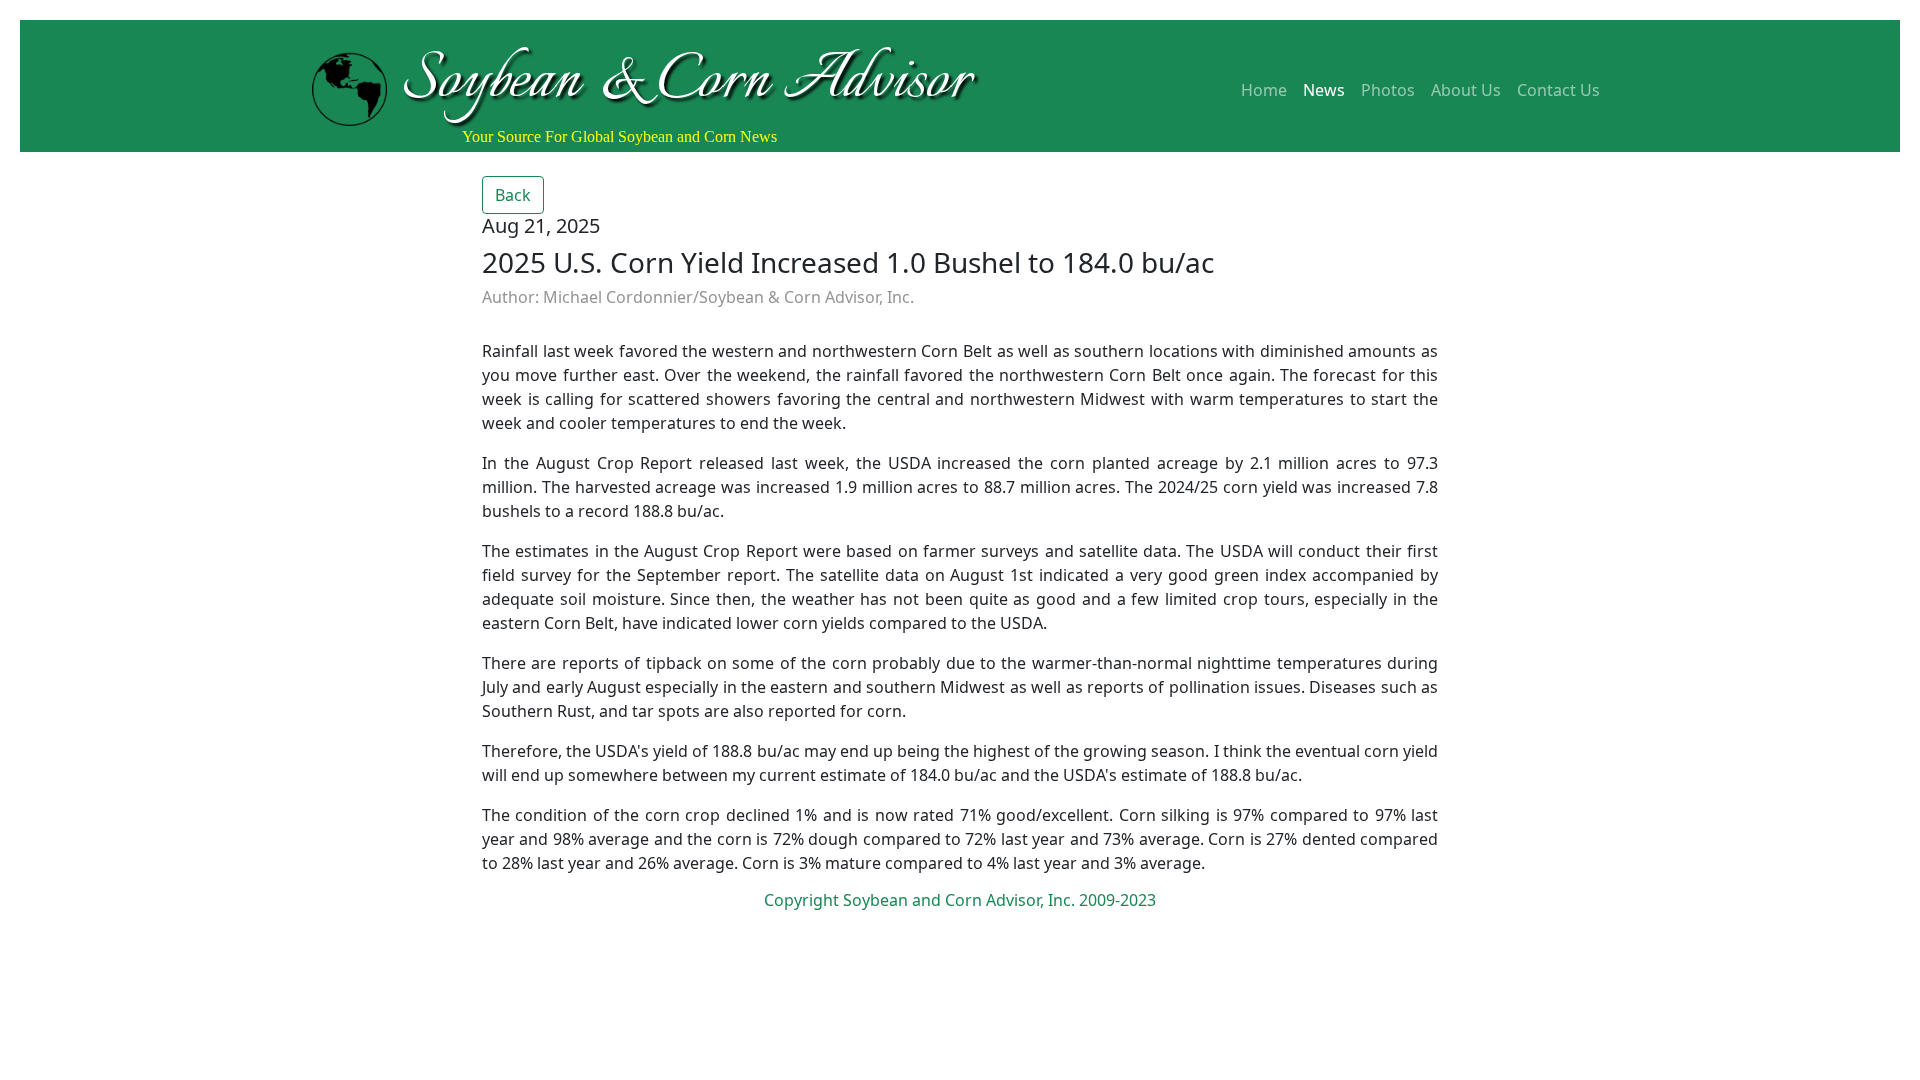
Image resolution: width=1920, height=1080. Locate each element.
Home (1264, 90)
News (1324, 90)
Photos (1388, 90)
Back (513, 195)
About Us (1466, 90)
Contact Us (1558, 90)
